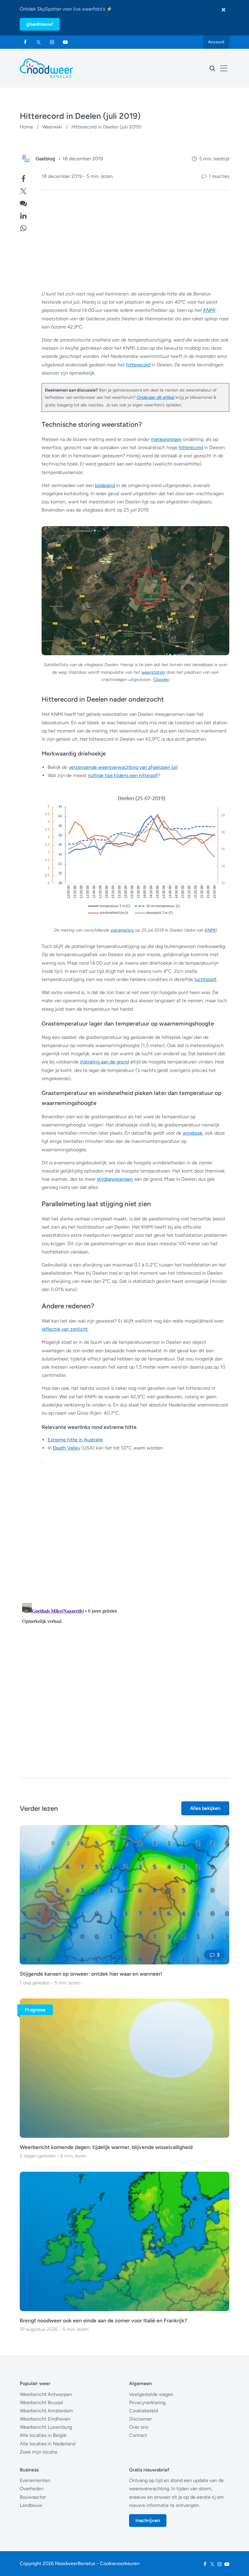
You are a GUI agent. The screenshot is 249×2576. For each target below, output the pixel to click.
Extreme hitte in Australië (75, 1440)
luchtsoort (205, 979)
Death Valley (67, 1448)
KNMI (209, 310)
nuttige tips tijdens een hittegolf (123, 775)
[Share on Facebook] (23, 178)
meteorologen (166, 439)
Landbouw (31, 2505)
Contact (138, 2435)
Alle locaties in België (43, 2435)
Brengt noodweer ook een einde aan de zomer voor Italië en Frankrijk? (103, 2320)
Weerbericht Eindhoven (45, 2419)
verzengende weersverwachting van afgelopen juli (123, 767)
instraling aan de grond (104, 1062)
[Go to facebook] (25, 42)
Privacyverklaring (147, 2402)
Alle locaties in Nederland (48, 2444)
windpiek (193, 1133)
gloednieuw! (40, 24)
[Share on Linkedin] (23, 215)
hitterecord (138, 365)
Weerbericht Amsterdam (46, 2411)
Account (216, 42)
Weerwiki (52, 127)
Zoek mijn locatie (39, 2452)
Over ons (139, 2427)
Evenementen (35, 2480)
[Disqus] (124, 1676)
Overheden (32, 2489)
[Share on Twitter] (23, 190)
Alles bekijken (205, 1808)
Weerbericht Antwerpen (46, 2394)
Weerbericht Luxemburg (46, 2427)
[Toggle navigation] (224, 68)
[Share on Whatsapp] (23, 227)
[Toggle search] (212, 68)
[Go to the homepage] (46, 68)
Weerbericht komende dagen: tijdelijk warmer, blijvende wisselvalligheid (106, 2147)
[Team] (26, 159)
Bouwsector (33, 2497)
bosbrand (105, 485)
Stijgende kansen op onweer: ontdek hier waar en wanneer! (91, 1974)
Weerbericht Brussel (41, 2402)
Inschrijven (148, 2520)
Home (26, 127)
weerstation (153, 672)
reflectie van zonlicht (65, 1329)
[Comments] (23, 203)
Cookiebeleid (143, 2411)
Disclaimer (140, 2419)
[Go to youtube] (65, 42)
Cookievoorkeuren (120, 2563)
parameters (122, 930)
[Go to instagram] (52, 42)
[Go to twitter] (39, 42)
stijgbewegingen (115, 1179)
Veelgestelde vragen (151, 2394)
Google (161, 679)
